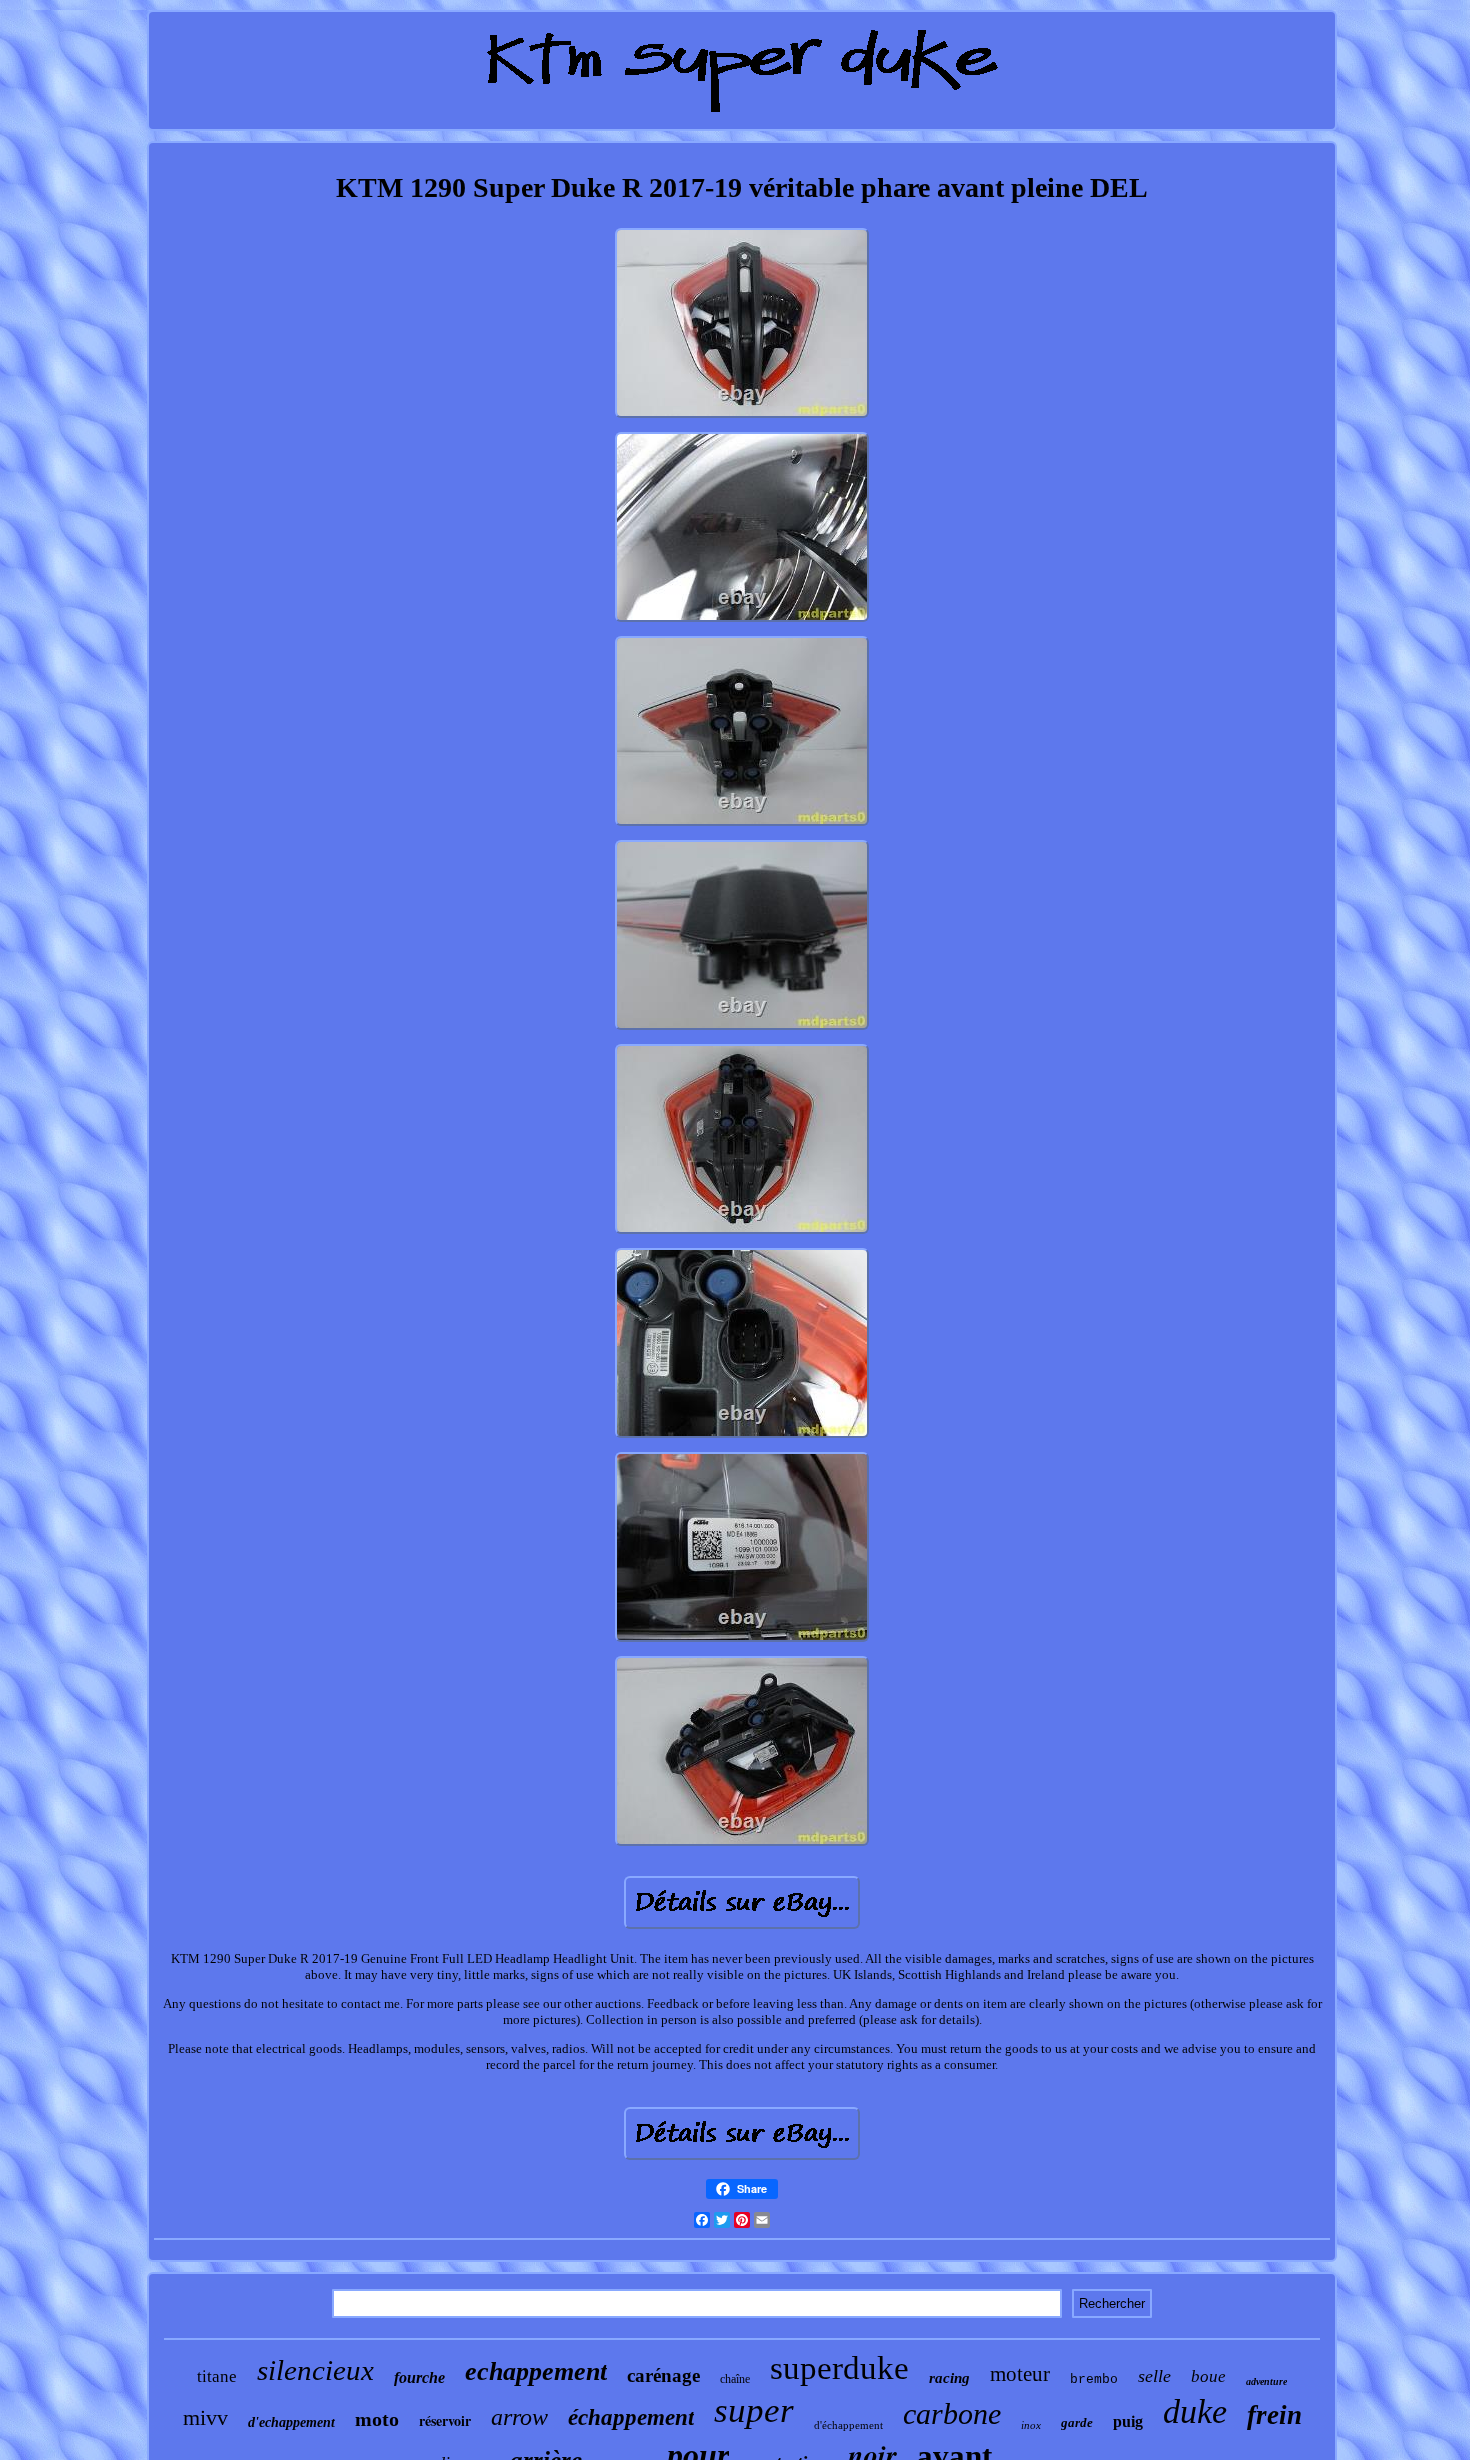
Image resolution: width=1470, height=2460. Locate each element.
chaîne (735, 2379)
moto (377, 2419)
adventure (1266, 2381)
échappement (631, 2417)
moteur (1020, 2374)
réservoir (445, 2420)
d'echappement (291, 2422)
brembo (1094, 2379)
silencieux (315, 2370)
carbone (952, 2413)
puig (1128, 2421)
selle (1154, 2376)
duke (1195, 2411)
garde (1077, 2422)
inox (1031, 2425)
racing (949, 2378)
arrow (519, 2417)
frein (1274, 2415)
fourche (419, 2377)
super (754, 2410)
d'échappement (848, 2425)
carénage (663, 2375)
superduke (839, 2368)
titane (217, 2376)
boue (1208, 2376)
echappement (536, 2371)
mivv (205, 2417)
